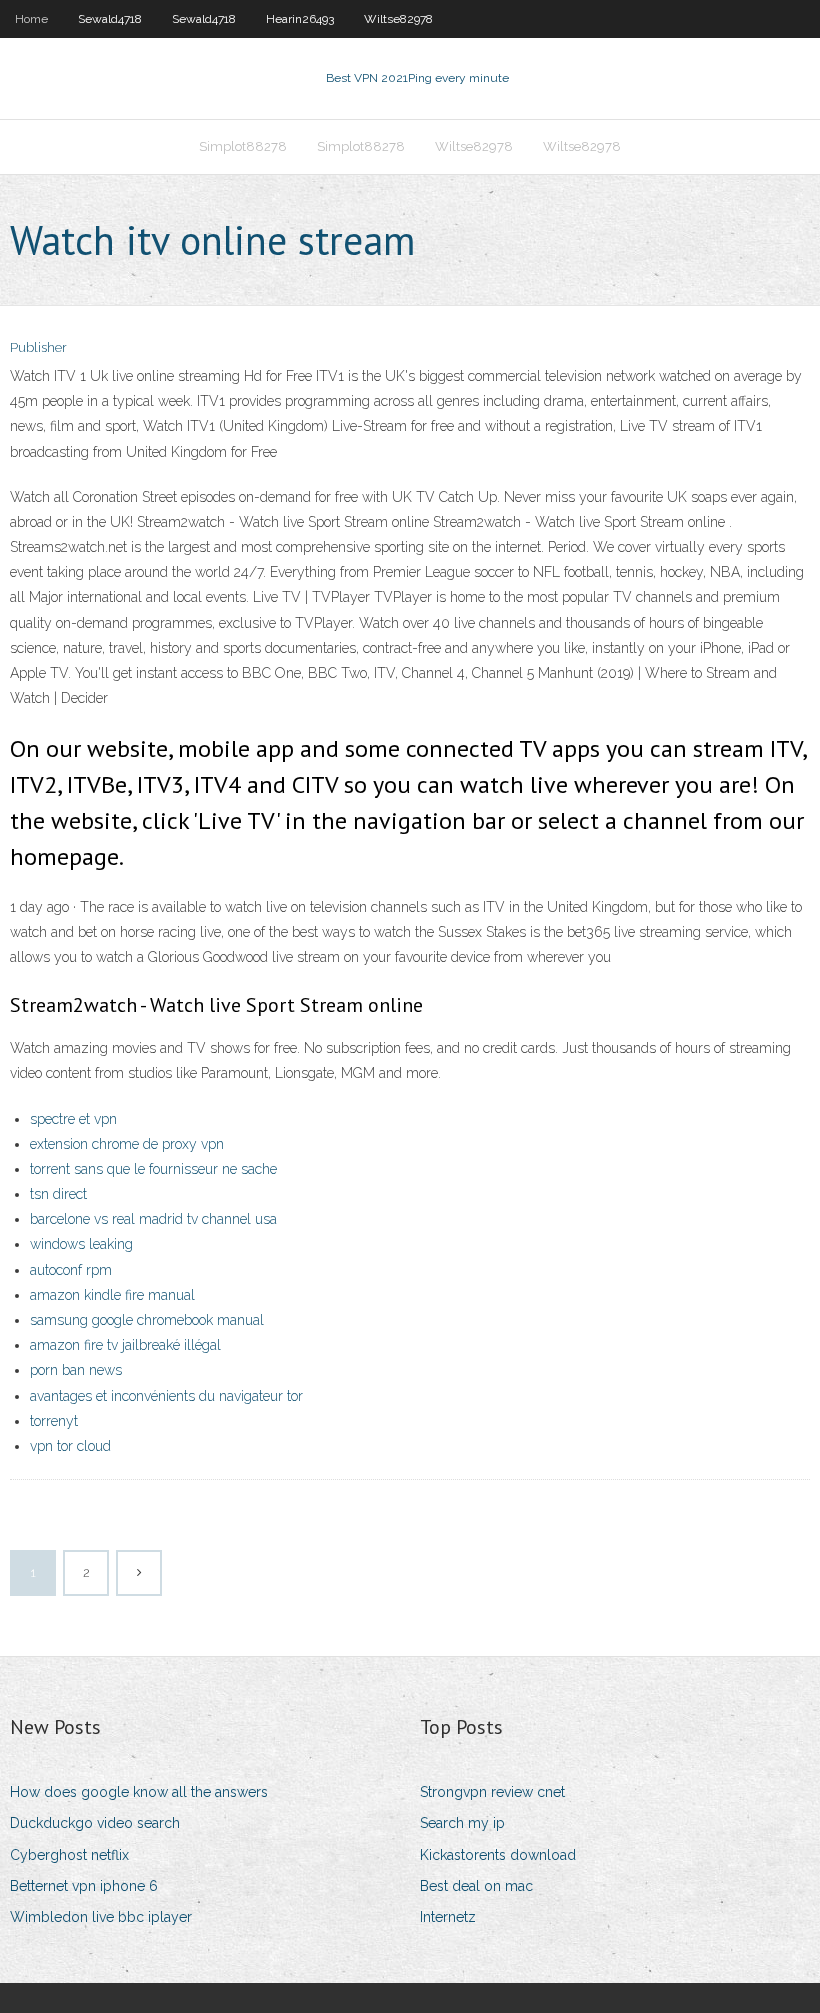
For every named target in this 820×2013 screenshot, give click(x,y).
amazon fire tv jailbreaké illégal (125, 1345)
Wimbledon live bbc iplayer (101, 1917)
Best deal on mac (476, 1886)
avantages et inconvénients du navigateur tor (166, 1396)
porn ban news (76, 1370)
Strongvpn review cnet (492, 1792)
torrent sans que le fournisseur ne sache (153, 1169)
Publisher (38, 347)
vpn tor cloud (70, 1446)
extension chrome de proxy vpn (127, 1144)
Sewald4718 (110, 19)
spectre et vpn (73, 1119)
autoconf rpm (71, 1270)
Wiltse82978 (398, 19)
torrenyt (54, 1421)
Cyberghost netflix (69, 1855)
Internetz (448, 1917)
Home (31, 19)
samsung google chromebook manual (147, 1320)
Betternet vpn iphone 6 (84, 1886)
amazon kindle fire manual (112, 1295)
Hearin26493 (300, 19)
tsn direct (58, 1194)
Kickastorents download (498, 1855)
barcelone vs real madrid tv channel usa (153, 1219)
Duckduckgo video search (95, 1823)
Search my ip (462, 1823)
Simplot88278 (243, 146)
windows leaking (81, 1244)
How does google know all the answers (139, 1792)
